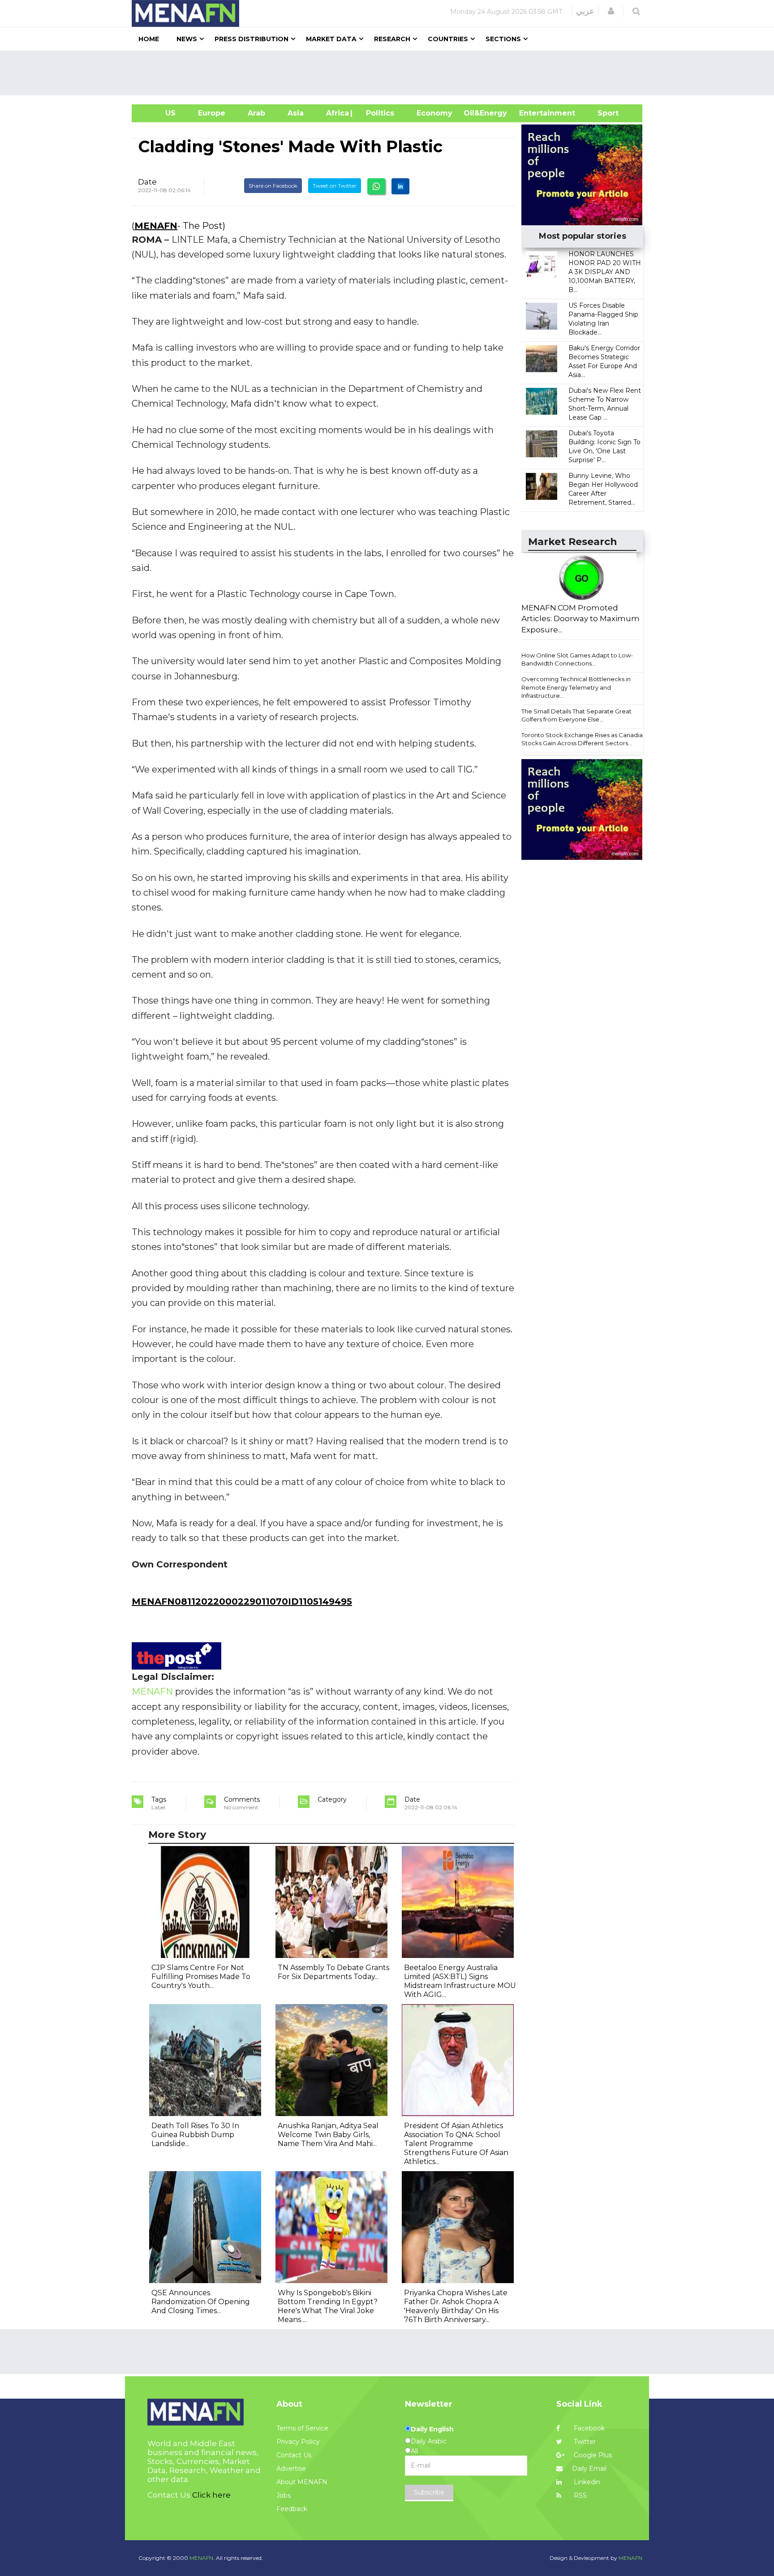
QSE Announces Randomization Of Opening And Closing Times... (201, 2302)
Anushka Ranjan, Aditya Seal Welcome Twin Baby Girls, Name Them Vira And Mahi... (328, 2135)
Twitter (584, 2442)
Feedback (292, 2509)
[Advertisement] (391, 73)
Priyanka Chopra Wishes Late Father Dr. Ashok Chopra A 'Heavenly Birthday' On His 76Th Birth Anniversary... (456, 2306)
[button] (611, 11)
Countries (448, 39)
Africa (336, 113)
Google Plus (592, 2455)
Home (149, 39)
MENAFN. (202, 2558)
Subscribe (429, 2492)
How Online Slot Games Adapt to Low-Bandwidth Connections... (577, 659)
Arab (256, 113)
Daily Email (589, 2469)
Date (147, 182)
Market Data (331, 39)
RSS (579, 2495)
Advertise (291, 2469)
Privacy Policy (298, 2442)
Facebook (588, 2428)
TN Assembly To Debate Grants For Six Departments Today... (333, 1972)
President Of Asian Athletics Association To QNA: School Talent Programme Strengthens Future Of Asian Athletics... (456, 2144)
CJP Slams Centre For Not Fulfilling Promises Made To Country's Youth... (201, 1977)
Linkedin (586, 2482)
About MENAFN (302, 2482)
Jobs (284, 2495)
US (159, 113)
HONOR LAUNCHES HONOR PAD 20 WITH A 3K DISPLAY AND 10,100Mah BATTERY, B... (605, 272)
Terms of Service (302, 2428)
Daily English (432, 2429)
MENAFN (156, 226)
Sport (602, 113)
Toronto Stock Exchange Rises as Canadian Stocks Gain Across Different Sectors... (584, 739)
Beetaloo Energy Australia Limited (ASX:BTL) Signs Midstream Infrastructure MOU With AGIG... (460, 1981)
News (187, 39)
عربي (585, 11)
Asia (296, 113)
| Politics (378, 113)
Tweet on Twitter (335, 186)
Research (392, 39)
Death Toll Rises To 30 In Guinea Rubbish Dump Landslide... (195, 2135)
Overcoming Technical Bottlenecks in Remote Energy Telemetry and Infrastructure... (576, 687)
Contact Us (294, 2455)
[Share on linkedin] (400, 186)
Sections (503, 39)
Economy (434, 113)
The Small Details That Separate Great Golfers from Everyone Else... (576, 715)
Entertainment (534, 113)
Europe (212, 113)
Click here (211, 2495)
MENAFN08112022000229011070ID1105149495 (242, 1601)
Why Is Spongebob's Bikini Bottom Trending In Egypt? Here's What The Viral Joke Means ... (328, 2306)
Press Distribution (252, 39)
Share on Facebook (273, 186)
